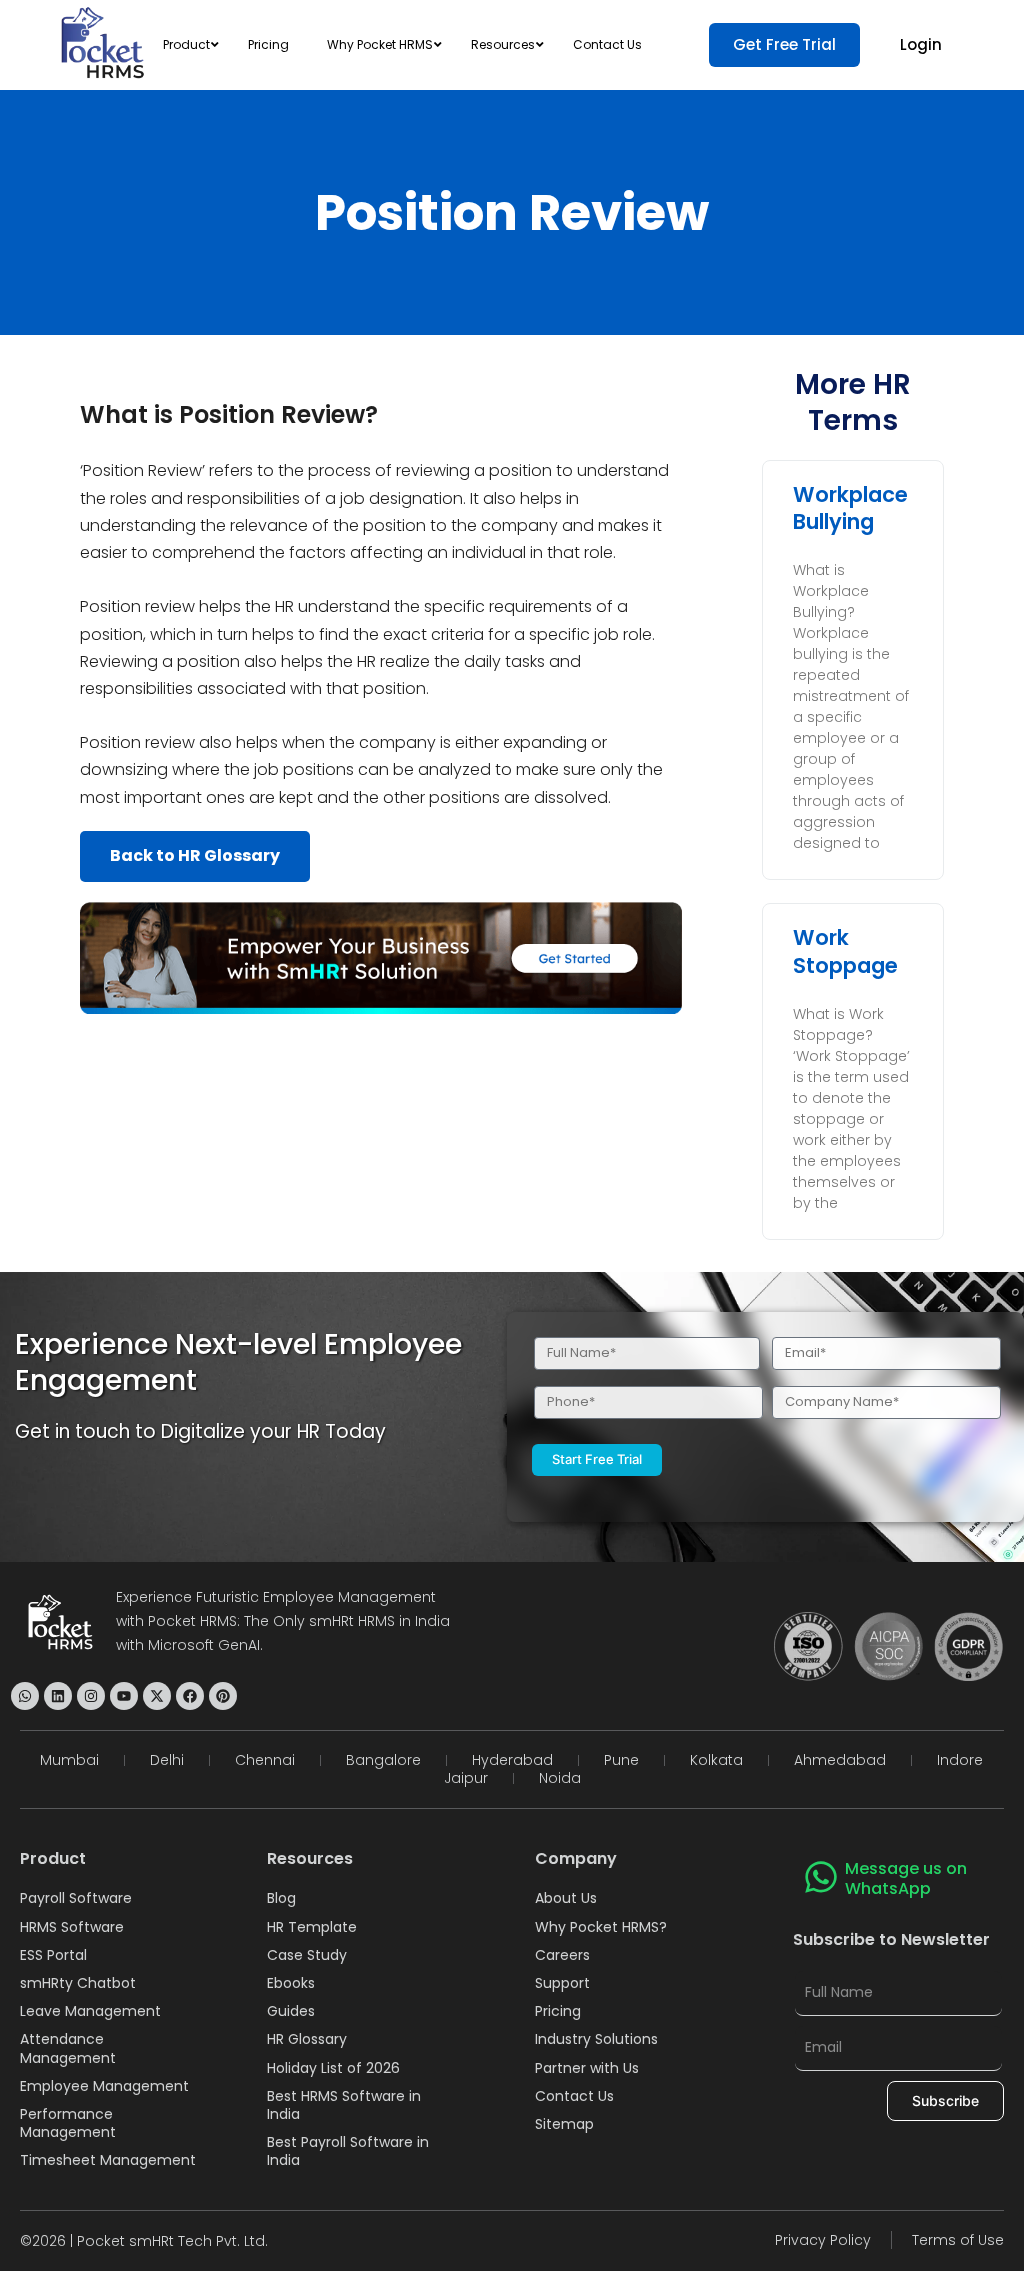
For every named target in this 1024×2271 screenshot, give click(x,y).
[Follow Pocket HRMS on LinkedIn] (58, 1696)
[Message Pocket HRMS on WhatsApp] (25, 1696)
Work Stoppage (845, 951)
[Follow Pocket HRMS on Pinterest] (223, 1696)
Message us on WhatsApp (906, 1879)
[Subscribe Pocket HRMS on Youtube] (124, 1696)
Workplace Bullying (850, 508)
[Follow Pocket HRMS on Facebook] (190, 1696)
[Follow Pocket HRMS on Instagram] (91, 1696)
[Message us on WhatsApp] (821, 1877)
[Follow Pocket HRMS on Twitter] (157, 1696)
